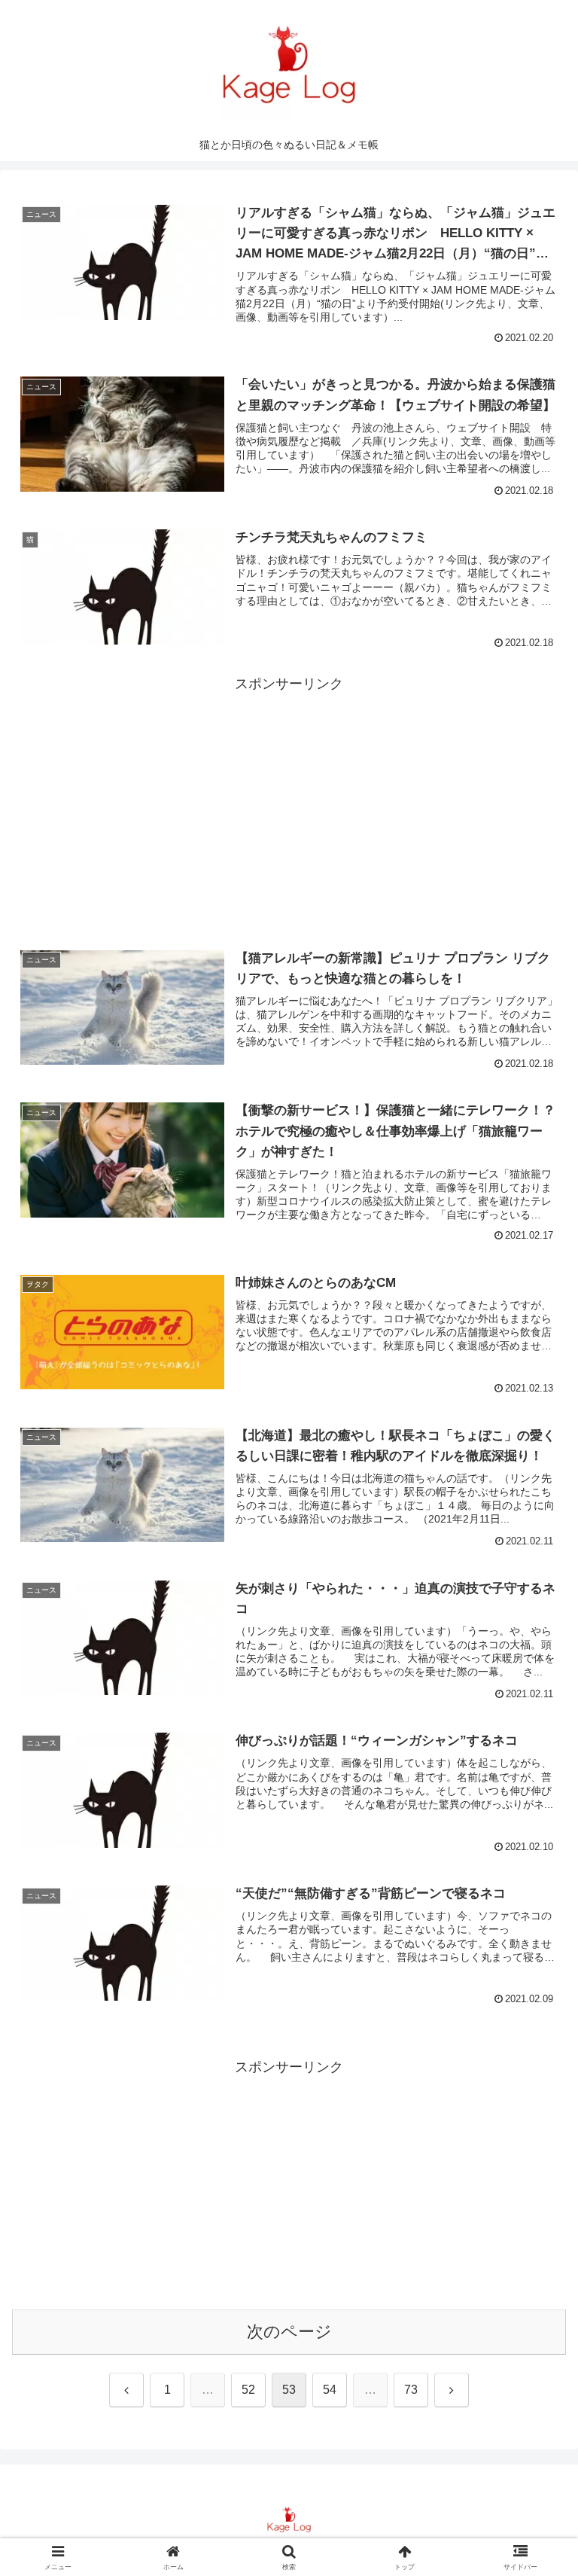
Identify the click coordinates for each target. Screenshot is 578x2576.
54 (330, 2390)
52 (248, 2390)
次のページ (289, 2332)
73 (411, 2390)
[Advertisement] (289, 801)
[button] (534, 2143)
